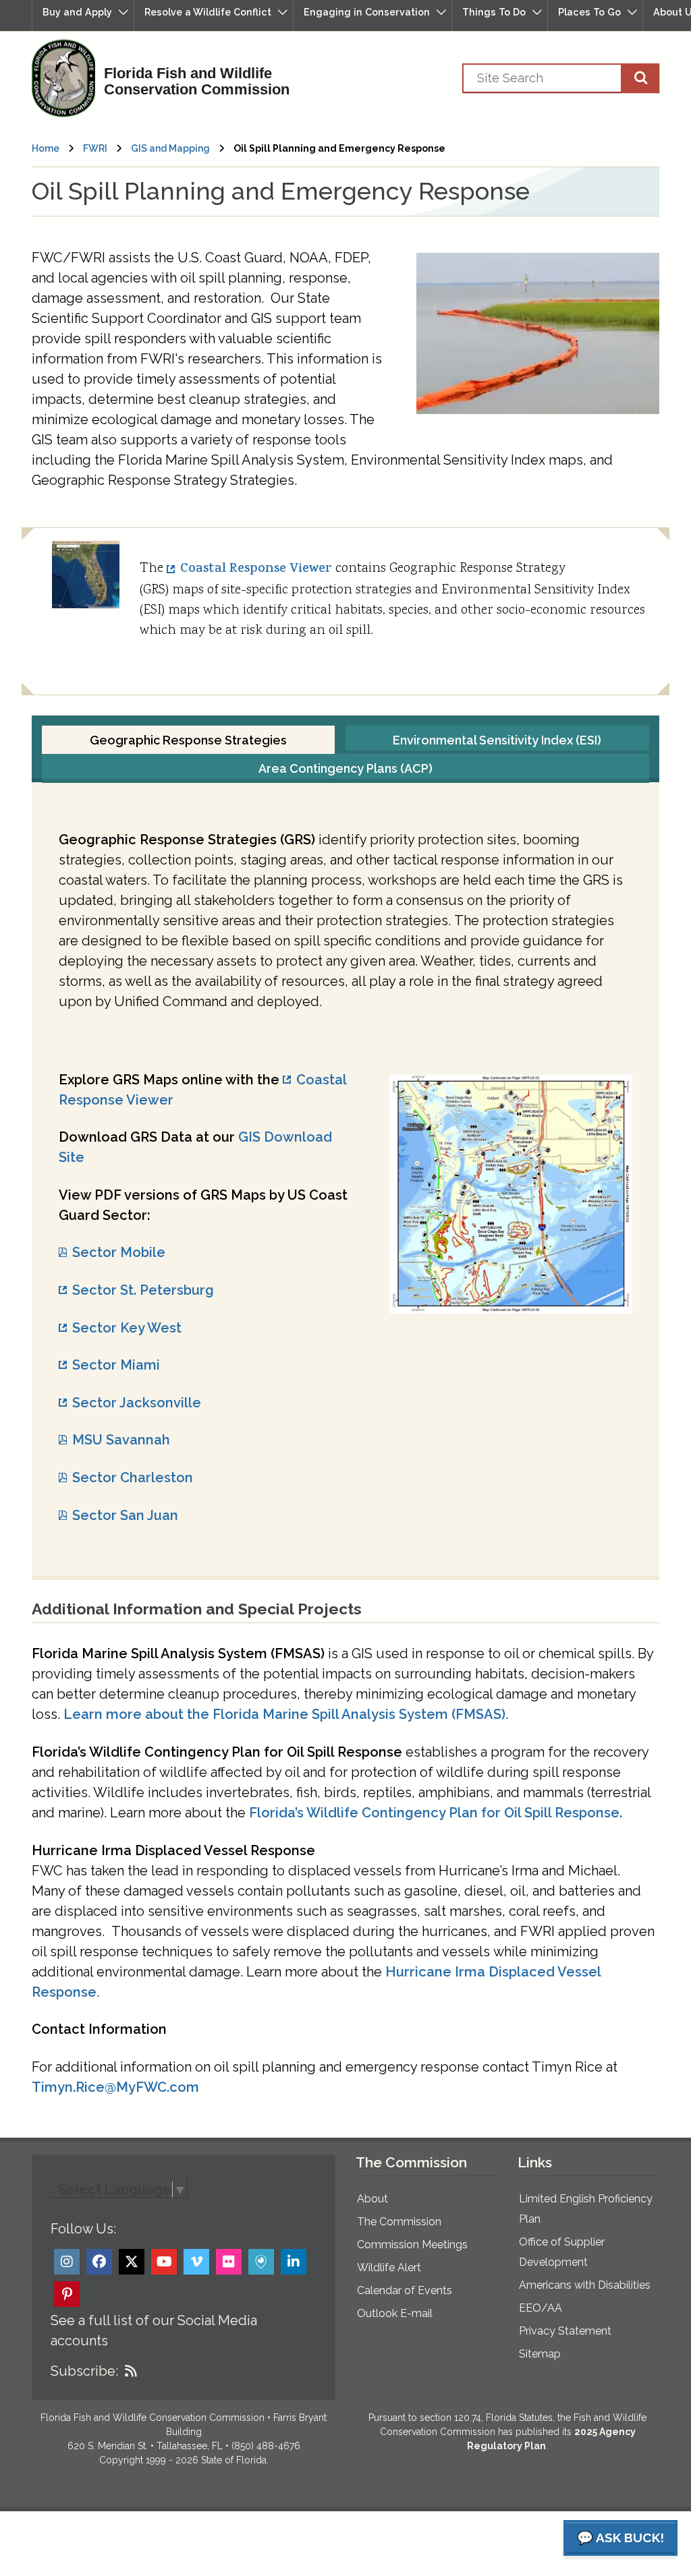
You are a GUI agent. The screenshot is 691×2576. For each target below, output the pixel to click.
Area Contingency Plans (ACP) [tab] (345, 768)
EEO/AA (541, 2308)
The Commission (399, 2222)
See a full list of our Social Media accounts (154, 2331)
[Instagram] (67, 2262)
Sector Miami (116, 1365)
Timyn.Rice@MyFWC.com (115, 2087)
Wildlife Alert (389, 2267)
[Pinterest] (67, 2294)
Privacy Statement (565, 2331)
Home (46, 148)
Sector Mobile (119, 1252)
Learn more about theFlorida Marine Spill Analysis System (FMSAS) (284, 1714)
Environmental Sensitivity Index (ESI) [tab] (497, 740)
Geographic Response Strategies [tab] (188, 740)
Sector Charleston (133, 1477)
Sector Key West (127, 1328)
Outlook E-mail (395, 2313)
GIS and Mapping (170, 148)
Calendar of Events (405, 2290)
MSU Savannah (121, 1440)
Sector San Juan (125, 1515)
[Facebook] (99, 2262)
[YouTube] (164, 2262)
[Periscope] (261, 2262)
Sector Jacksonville (137, 1403)
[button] (83, 15)
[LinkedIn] (294, 2262)
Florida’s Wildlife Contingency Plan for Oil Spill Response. (436, 1813)
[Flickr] (229, 2262)
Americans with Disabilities (585, 2285)
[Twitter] (132, 2262)
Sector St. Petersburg (143, 1290)
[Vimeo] (196, 2262)
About (372, 2199)
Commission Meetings (412, 2245)
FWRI (95, 148)
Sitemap (540, 2354)
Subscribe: (84, 2371)
